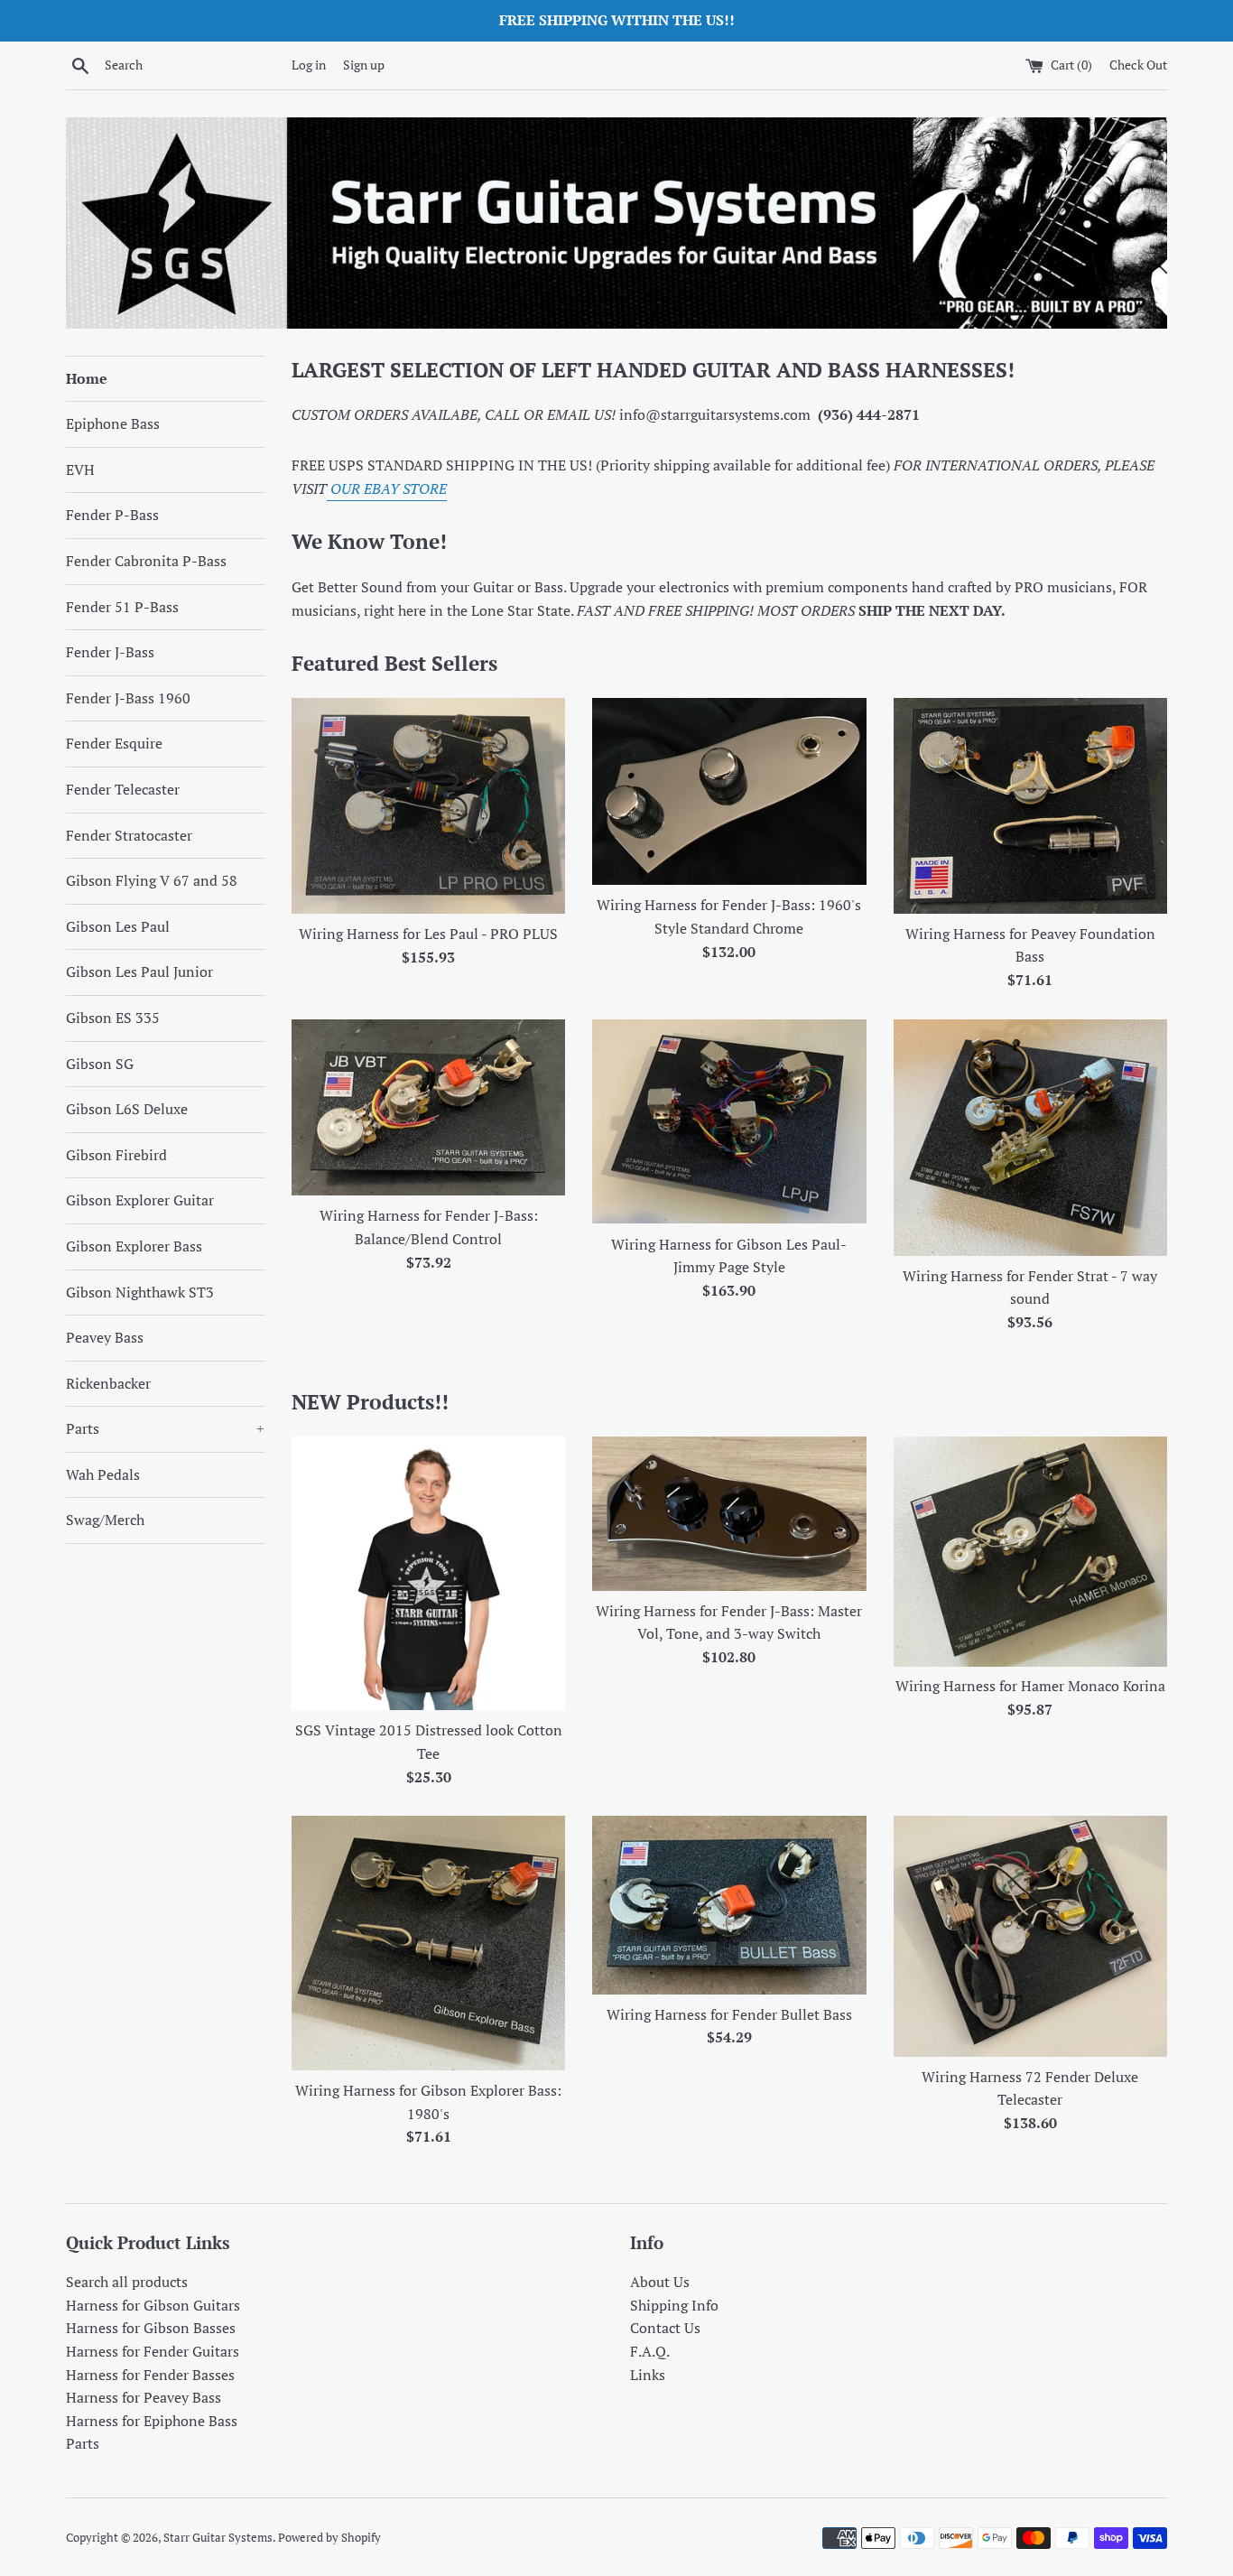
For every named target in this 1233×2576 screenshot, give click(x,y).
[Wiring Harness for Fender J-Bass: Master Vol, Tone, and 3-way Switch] (729, 1514)
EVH (80, 470)
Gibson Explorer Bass (134, 1246)
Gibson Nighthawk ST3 (140, 1292)
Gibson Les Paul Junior (139, 972)
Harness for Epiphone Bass (152, 2421)
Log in (309, 65)
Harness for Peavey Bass (144, 2397)
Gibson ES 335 (113, 1018)
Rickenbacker (108, 1383)
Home (87, 378)
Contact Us (665, 2328)
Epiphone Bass (113, 423)
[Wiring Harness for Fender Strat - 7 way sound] (1030, 1138)
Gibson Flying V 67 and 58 (152, 880)
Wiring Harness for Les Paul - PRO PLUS (428, 934)
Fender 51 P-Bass (122, 607)
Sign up (364, 65)
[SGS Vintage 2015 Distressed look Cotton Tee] (428, 1573)
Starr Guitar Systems (218, 2538)
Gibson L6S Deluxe (127, 1109)
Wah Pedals (103, 1474)
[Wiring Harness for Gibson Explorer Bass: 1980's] (428, 1943)
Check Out (1138, 65)
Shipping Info (674, 2305)
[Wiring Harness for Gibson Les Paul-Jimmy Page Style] (729, 1122)
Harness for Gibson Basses (151, 2328)
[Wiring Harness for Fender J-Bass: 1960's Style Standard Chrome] (729, 792)
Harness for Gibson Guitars (153, 2305)
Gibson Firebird (116, 1155)
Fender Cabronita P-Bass (146, 561)
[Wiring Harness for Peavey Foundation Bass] (1030, 806)
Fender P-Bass (112, 515)
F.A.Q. (650, 2351)
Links (648, 2375)
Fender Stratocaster (129, 835)
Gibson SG (100, 1064)
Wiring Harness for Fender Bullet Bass (729, 2014)
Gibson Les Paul (118, 926)
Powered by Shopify (329, 2538)
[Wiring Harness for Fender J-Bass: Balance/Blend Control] (428, 1108)
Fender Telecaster (123, 789)
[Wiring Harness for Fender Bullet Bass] (729, 1905)
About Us (660, 2282)
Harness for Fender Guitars (153, 2351)
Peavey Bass (105, 1337)
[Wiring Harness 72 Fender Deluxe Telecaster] (1030, 1936)
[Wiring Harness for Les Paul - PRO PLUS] (428, 806)
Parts (165, 1428)
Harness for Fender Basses (150, 2375)
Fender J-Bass (110, 652)
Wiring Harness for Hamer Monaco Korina (1030, 1686)
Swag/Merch (105, 1520)
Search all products (127, 2282)
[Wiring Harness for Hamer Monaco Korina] (1030, 1551)
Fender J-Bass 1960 (128, 698)
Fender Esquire (114, 743)
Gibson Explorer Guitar (140, 1200)
